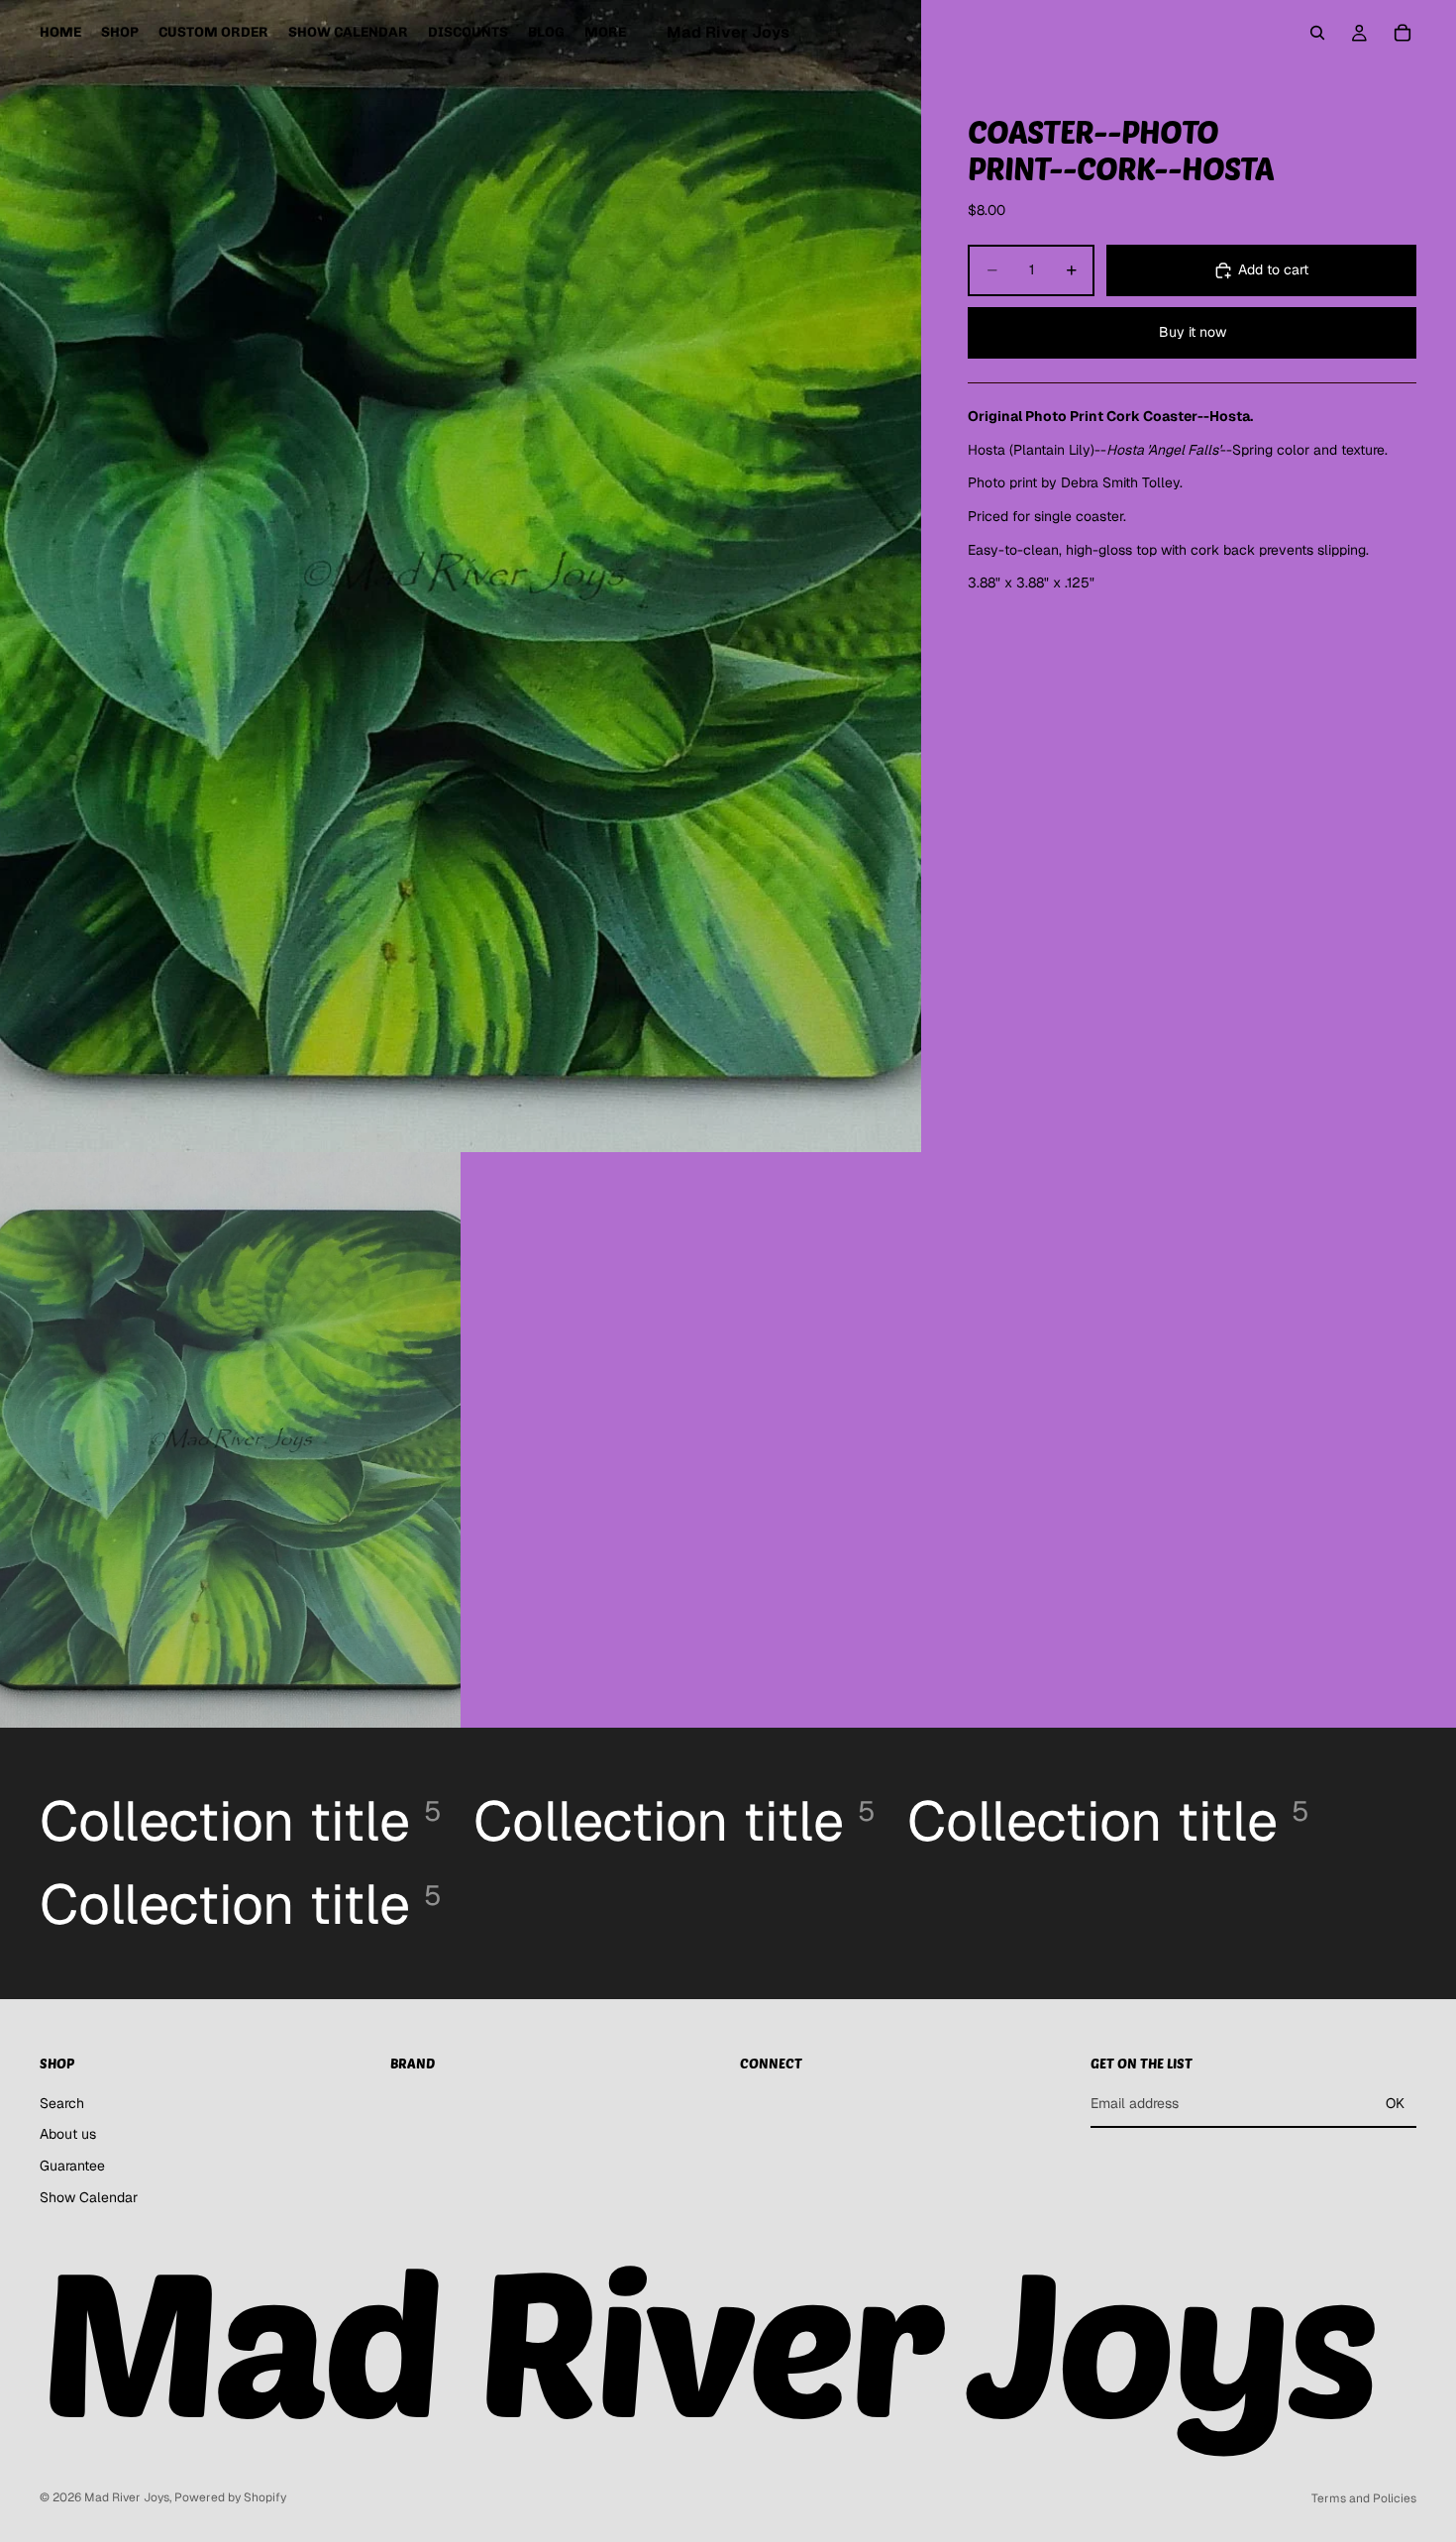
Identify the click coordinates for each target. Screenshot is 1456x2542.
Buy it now (1193, 333)
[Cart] (1403, 33)
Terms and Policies (1364, 2498)
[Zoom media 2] (230, 1440)
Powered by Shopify (230, 2497)
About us (68, 2135)
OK (1395, 2103)
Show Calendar (89, 2197)
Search (62, 2103)
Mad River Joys (127, 2497)
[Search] (1317, 33)
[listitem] (605, 33)
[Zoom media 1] (461, 576)
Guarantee (72, 2166)
